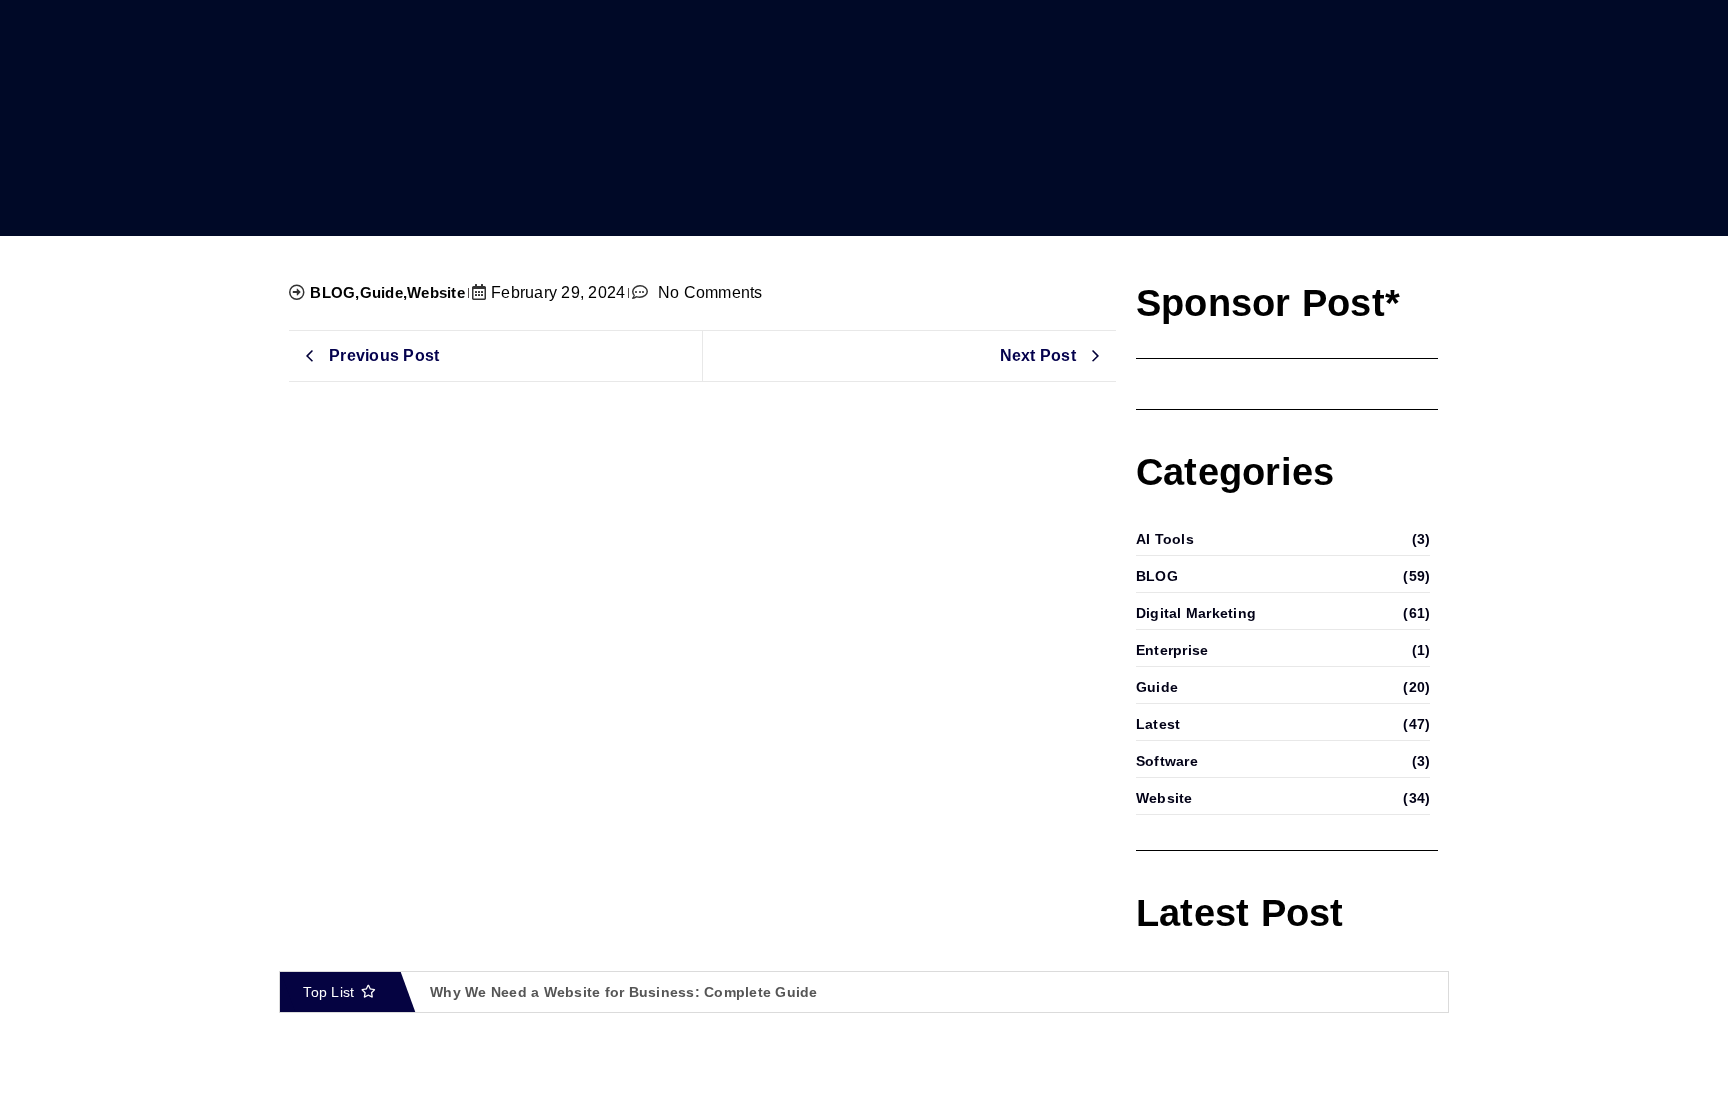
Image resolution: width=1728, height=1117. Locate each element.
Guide (384, 292)
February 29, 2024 (558, 292)
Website (436, 292)
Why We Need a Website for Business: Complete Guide (624, 992)
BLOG (334, 292)
